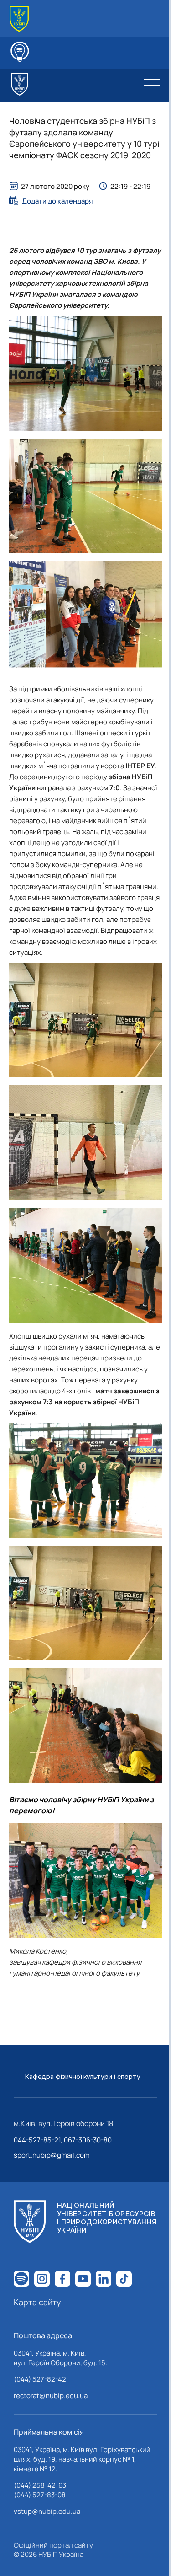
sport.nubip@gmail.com (52, 2155)
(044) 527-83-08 (40, 2495)
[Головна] (19, 19)
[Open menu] (152, 85)
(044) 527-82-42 (40, 2379)
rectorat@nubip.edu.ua (51, 2396)
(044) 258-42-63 (40, 2485)
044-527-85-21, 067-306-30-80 (63, 2140)
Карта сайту (37, 2302)
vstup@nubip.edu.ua (47, 2511)
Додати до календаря (57, 201)
